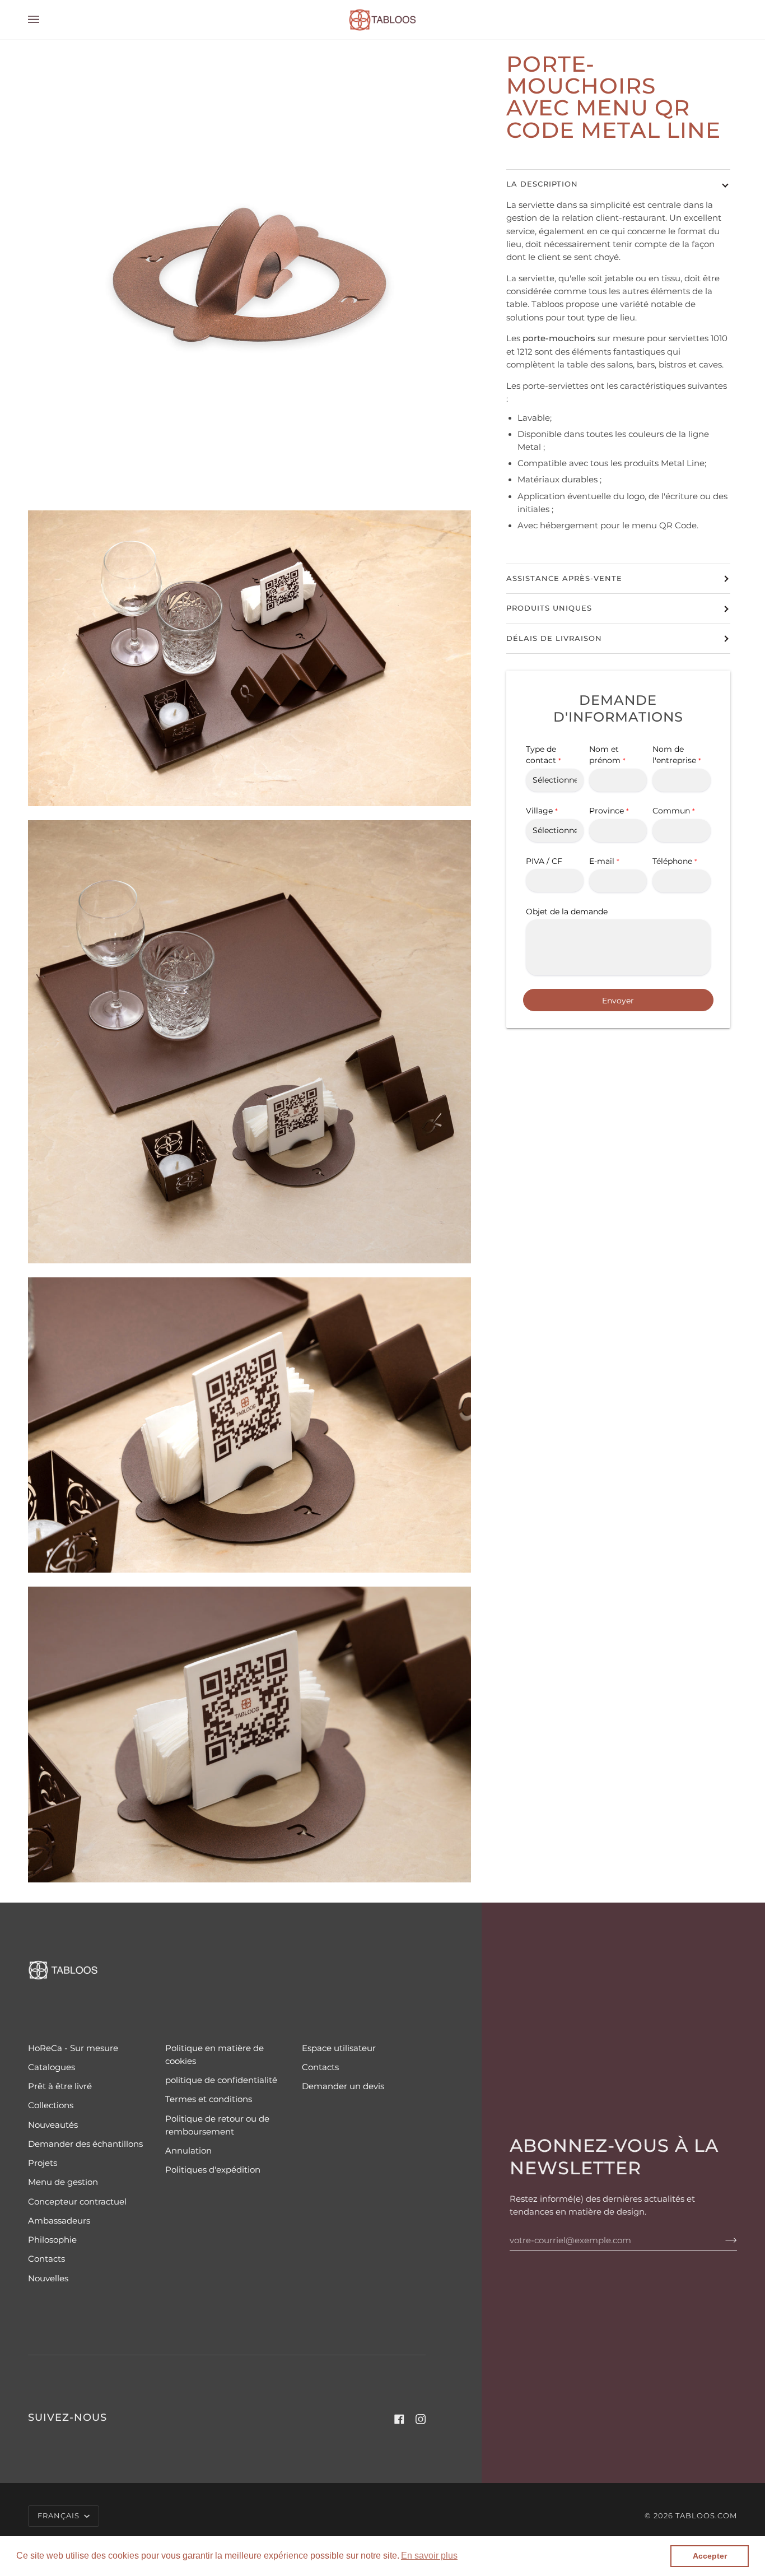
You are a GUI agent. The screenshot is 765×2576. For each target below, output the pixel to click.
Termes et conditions (209, 2099)
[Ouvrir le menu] (45, 20)
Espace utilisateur (339, 2048)
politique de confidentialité (221, 2080)
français (60, 2516)
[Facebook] (399, 2419)
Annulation (188, 2151)
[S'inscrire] (722, 2240)
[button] (429, 2556)
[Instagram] (421, 2419)
